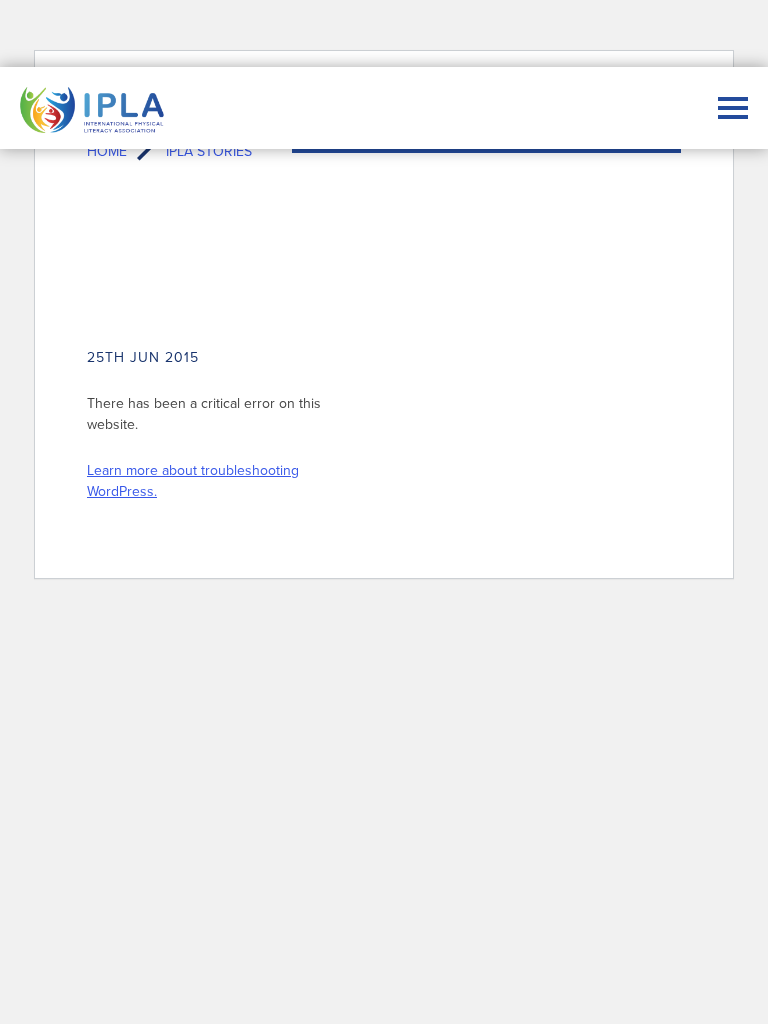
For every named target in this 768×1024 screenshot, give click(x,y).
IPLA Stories (209, 151)
